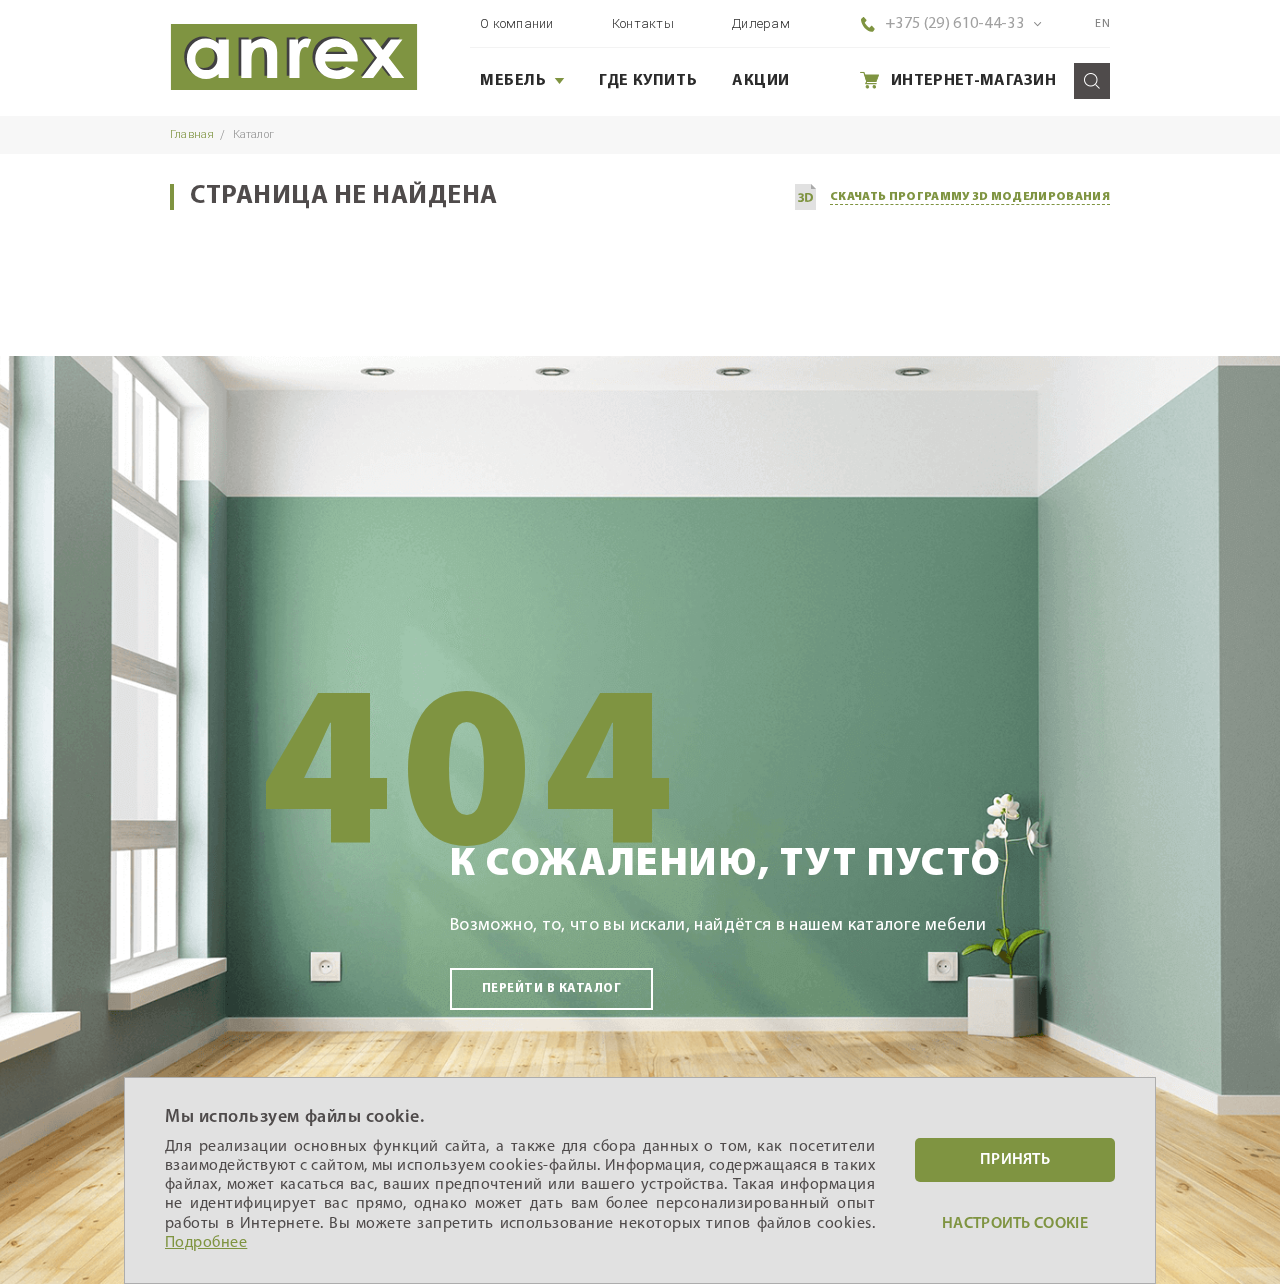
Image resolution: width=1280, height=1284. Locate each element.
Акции (761, 81)
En (1102, 24)
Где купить (648, 81)
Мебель (513, 81)
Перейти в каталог (551, 988)
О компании (517, 23)
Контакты (643, 23)
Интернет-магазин (973, 81)
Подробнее (206, 1243)
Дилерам (761, 23)
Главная (192, 134)
